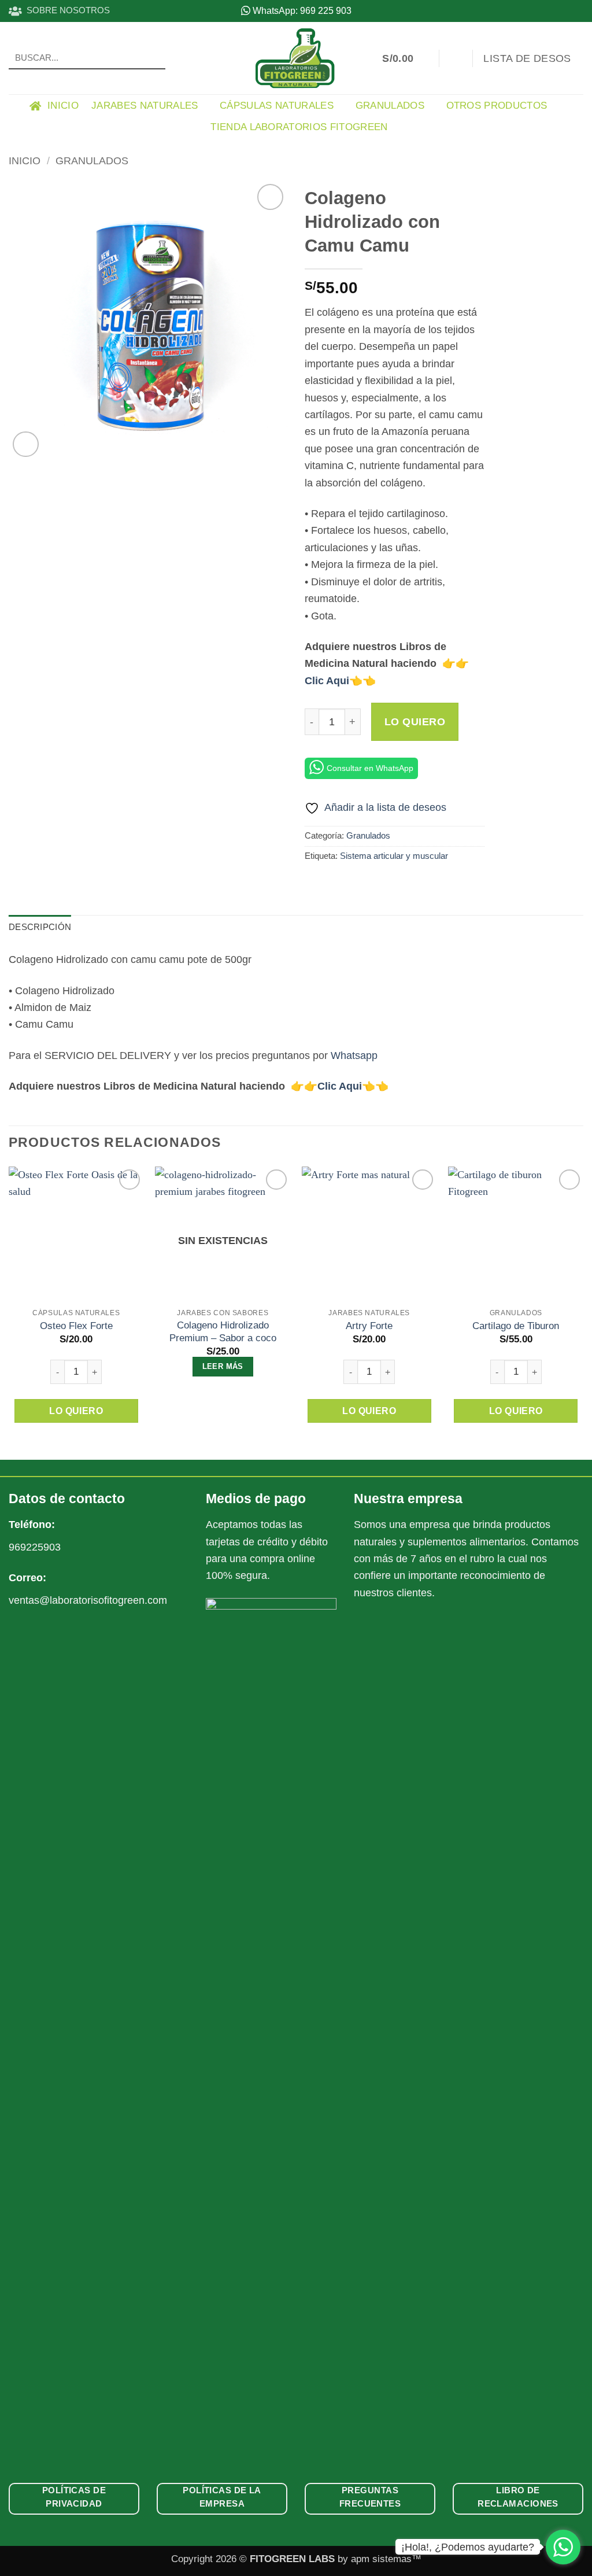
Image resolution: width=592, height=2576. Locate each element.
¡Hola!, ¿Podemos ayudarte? (468, 2547)
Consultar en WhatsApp (370, 768)
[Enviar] (153, 58)
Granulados (390, 106)
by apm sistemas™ (378, 2559)
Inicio (25, 160)
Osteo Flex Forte (76, 1326)
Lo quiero (415, 722)
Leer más (223, 1366)
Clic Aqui (327, 680)
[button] (405, 58)
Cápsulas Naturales (277, 106)
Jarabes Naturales (145, 106)
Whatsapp (354, 1055)
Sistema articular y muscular (394, 856)
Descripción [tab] (40, 927)
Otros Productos (497, 106)
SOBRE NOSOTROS (66, 10)
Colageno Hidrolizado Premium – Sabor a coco (223, 1332)
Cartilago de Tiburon (516, 1326)
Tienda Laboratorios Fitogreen (299, 127)
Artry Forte (369, 1326)
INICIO (60, 106)
